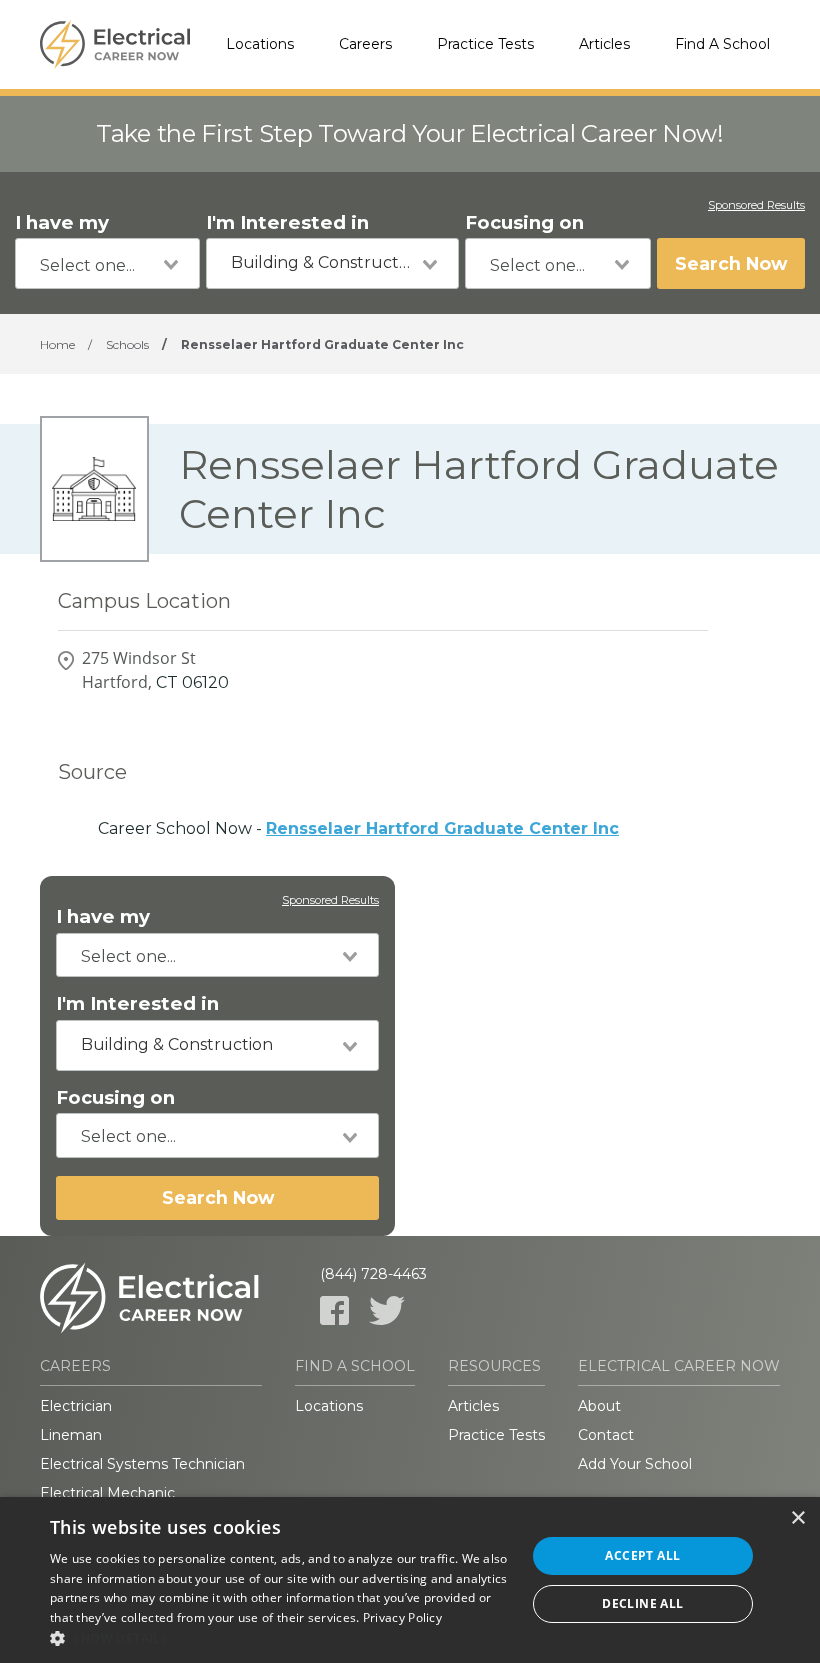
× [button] (797, 1518)
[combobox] (107, 263)
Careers (365, 44)
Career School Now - (358, 828)
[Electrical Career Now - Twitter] (387, 1310)
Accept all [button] (642, 1555)
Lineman (71, 1435)
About (599, 1406)
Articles (604, 44)
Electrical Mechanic (107, 1493)
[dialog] (410, 1580)
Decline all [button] (642, 1603)
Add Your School (635, 1464)
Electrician (76, 1406)
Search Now (731, 263)
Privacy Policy (402, 1617)
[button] (281, 1638)
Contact (606, 1435)
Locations (260, 44)
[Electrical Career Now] (115, 45)
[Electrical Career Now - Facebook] (334, 1310)
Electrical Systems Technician (142, 1464)
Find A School (722, 44)
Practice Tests (485, 44)
